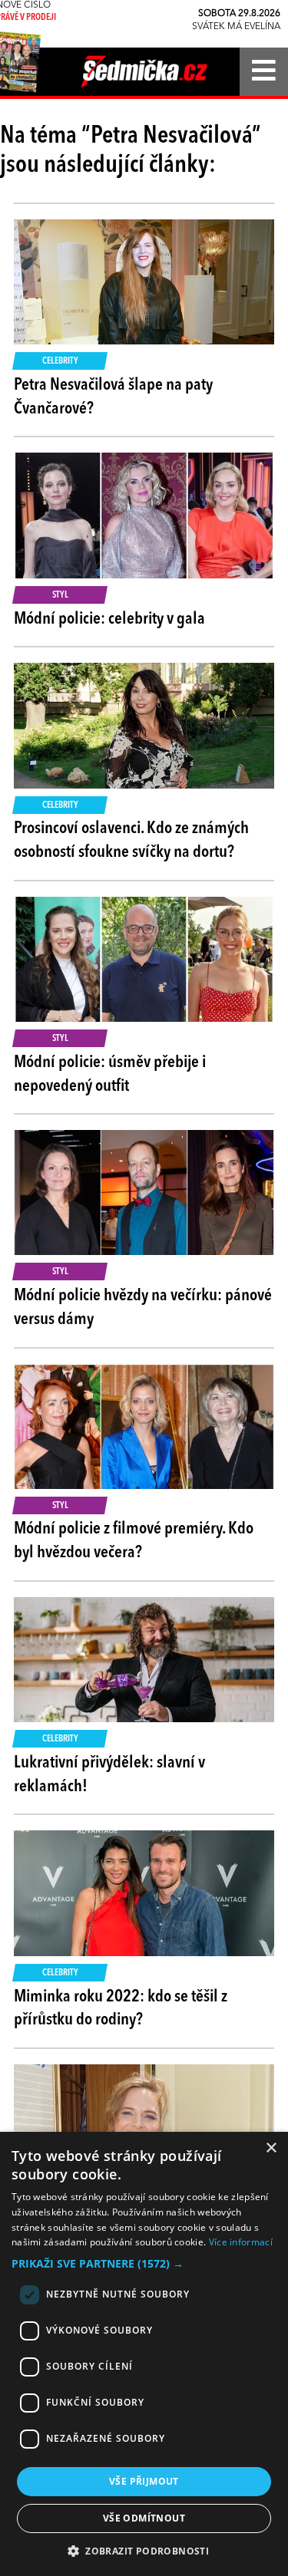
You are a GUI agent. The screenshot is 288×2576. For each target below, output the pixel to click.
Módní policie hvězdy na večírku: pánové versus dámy (143, 1308)
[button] (144, 2264)
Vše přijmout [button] (144, 2481)
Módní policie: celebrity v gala (109, 619)
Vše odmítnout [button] (144, 2518)
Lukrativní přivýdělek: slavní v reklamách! (109, 1775)
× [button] (271, 2148)
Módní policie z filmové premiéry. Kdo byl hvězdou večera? (134, 1541)
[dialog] (144, 2354)
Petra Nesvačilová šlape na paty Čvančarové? (113, 397)
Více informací (241, 2242)
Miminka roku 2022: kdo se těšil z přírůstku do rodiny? (121, 2009)
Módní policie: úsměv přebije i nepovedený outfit (110, 1074)
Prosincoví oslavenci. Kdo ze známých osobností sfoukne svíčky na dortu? (131, 840)
